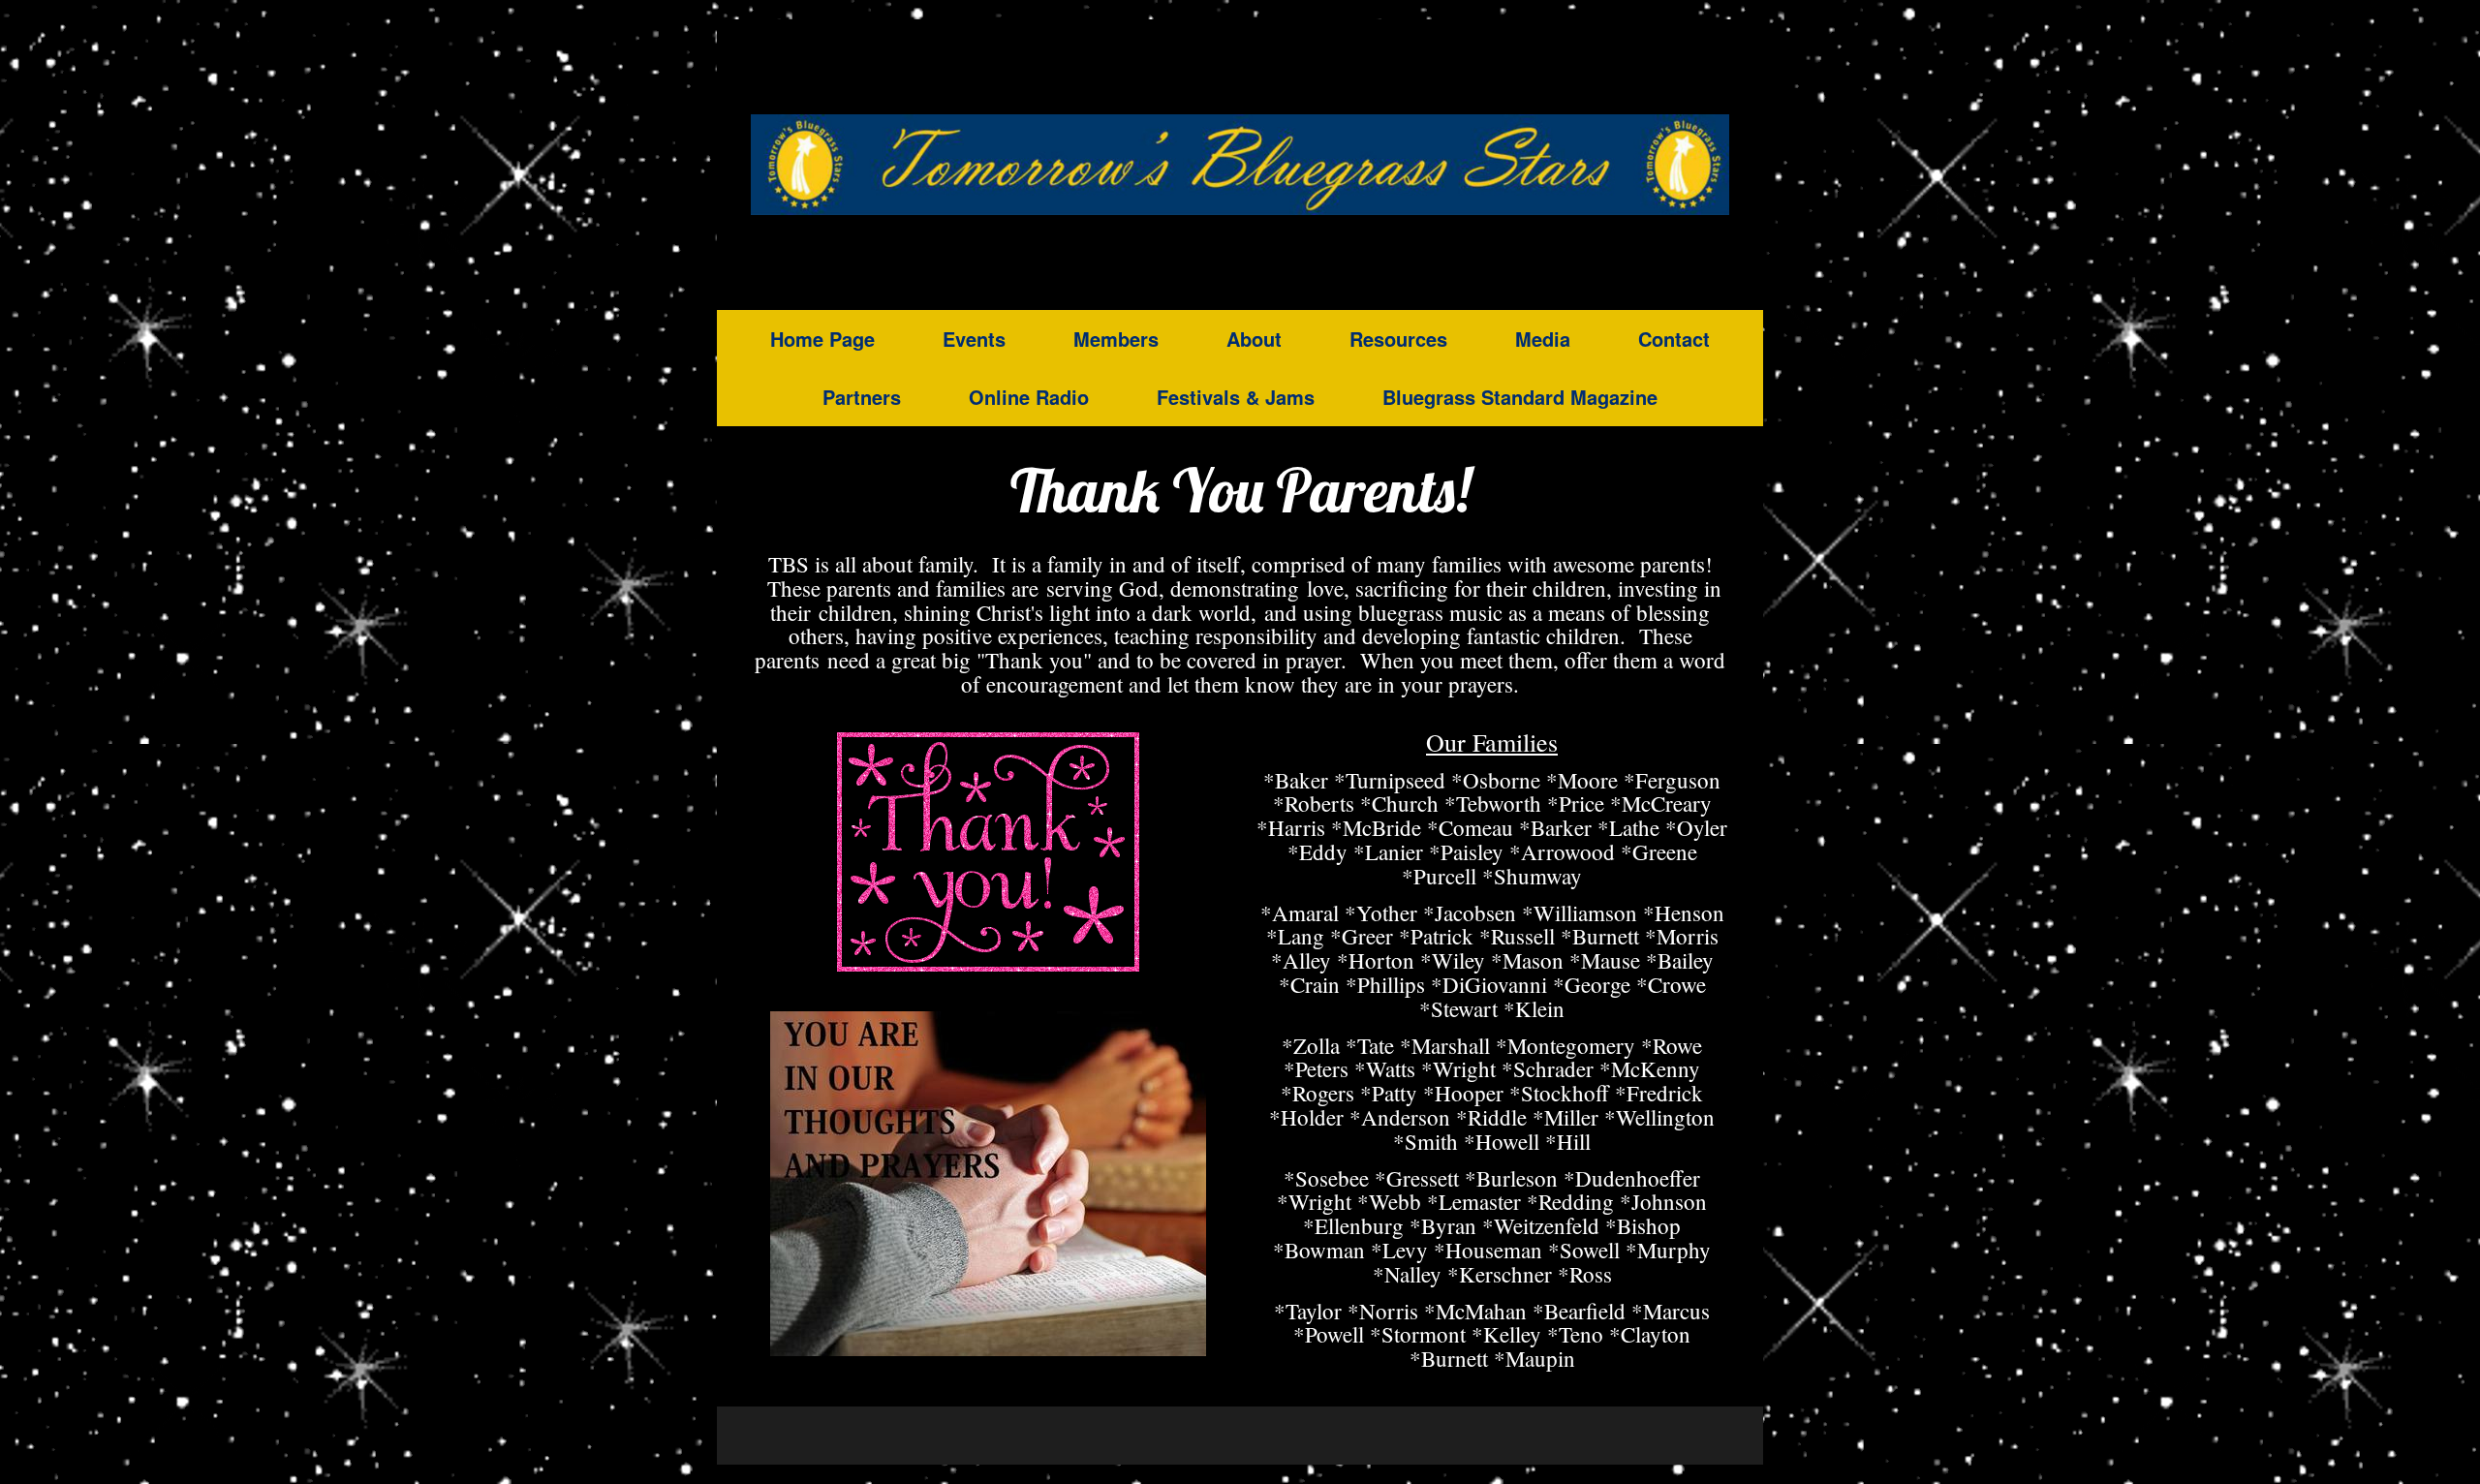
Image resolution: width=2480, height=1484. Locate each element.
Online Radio (1029, 397)
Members (1116, 339)
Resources (1398, 339)
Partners (862, 397)
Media (1543, 339)
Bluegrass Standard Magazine (1520, 397)
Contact (1674, 339)
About (1254, 339)
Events (974, 339)
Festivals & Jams (1236, 397)
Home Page (822, 339)
